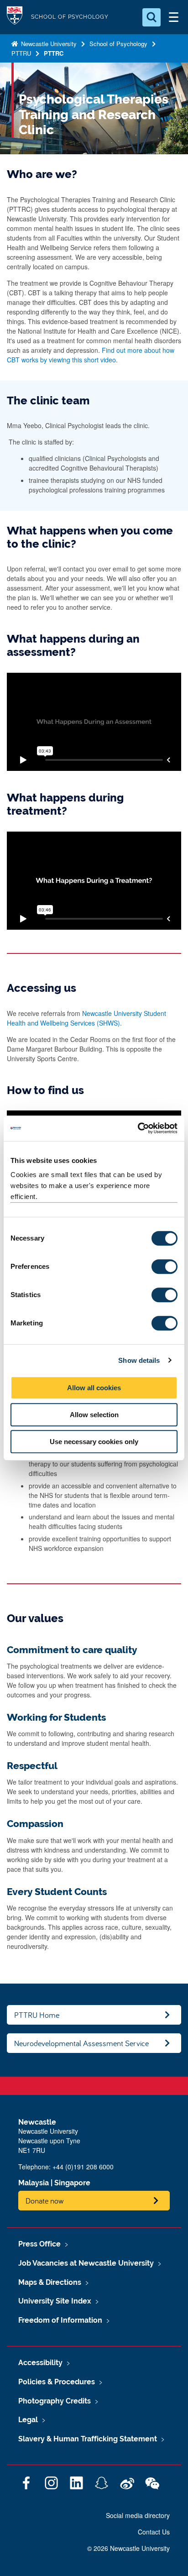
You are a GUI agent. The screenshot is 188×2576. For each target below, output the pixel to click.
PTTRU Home (37, 2015)
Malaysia (34, 2183)
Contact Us (154, 2532)
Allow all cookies (94, 1388)
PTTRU (21, 53)
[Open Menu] (173, 17)
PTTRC (54, 53)
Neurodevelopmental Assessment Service (81, 2043)
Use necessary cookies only (94, 1442)
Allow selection (94, 1415)
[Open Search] (151, 17)
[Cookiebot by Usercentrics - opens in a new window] (138, 1128)
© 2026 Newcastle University (128, 2548)
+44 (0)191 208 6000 (83, 2167)
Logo (15, 17)
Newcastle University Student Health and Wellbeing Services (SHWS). (86, 1018)
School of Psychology (118, 44)
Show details (139, 1360)
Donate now (45, 2201)
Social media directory (138, 2515)
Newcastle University (48, 44)
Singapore (72, 2183)
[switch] (164, 1267)
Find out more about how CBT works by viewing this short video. (91, 355)
